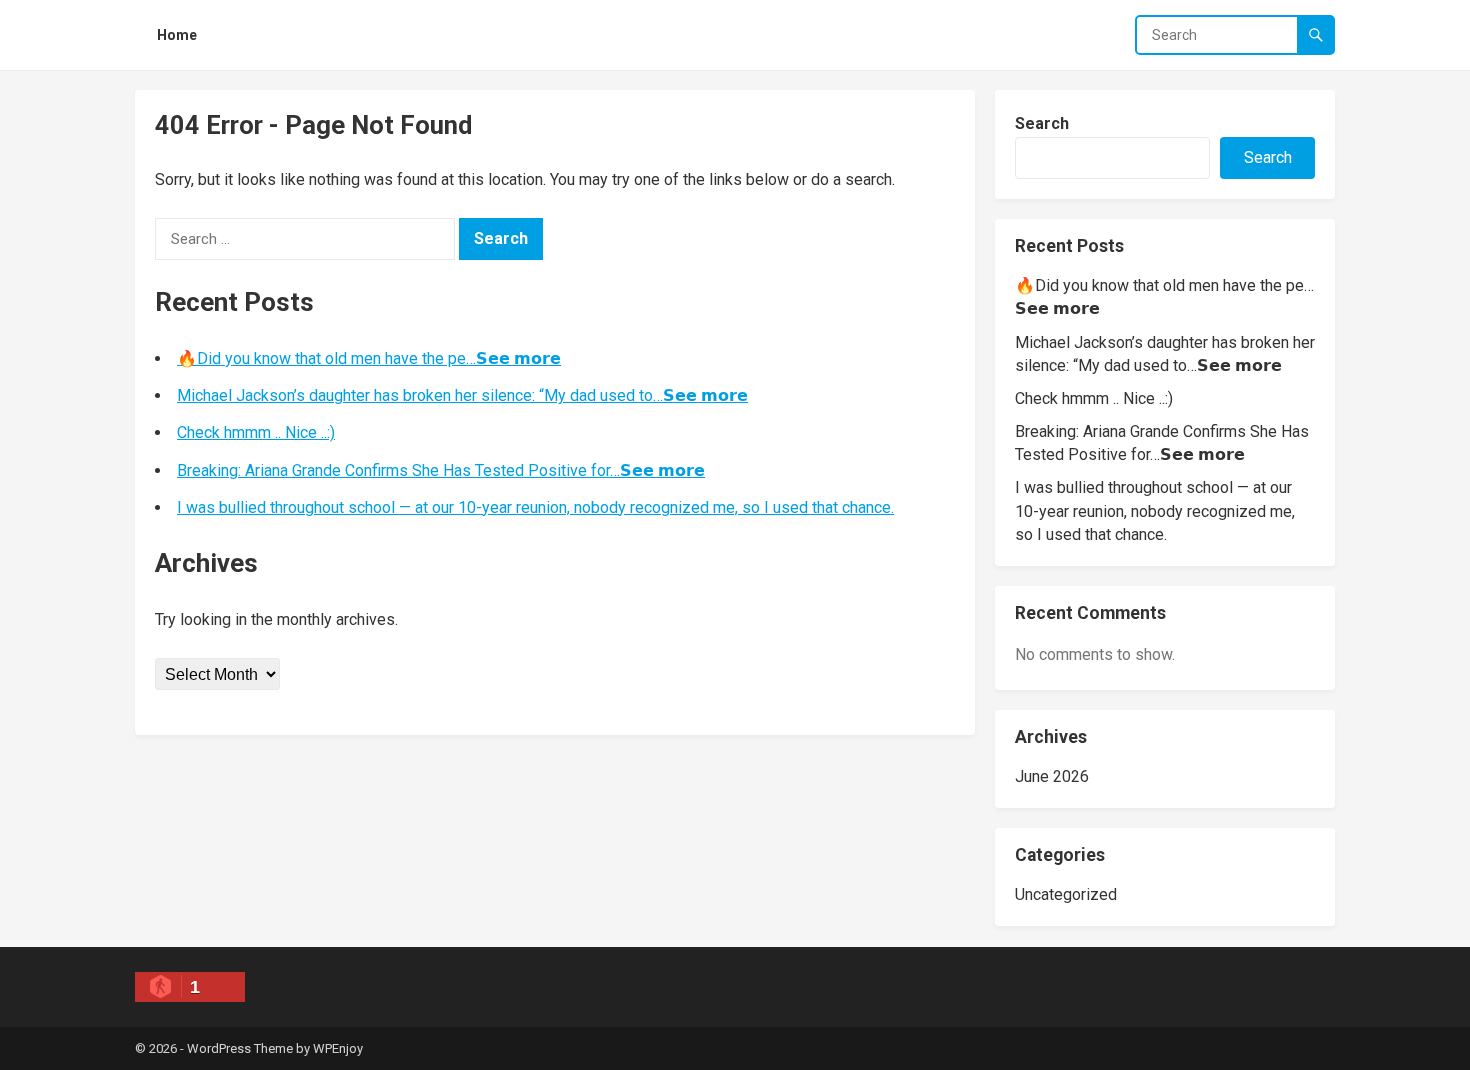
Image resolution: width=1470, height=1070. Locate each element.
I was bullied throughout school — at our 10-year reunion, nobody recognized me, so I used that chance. (535, 507)
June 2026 (1052, 776)
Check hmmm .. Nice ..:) (256, 432)
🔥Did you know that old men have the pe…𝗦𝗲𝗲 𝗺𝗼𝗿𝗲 (369, 358)
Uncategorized (1066, 894)
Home (177, 35)
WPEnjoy (338, 1048)
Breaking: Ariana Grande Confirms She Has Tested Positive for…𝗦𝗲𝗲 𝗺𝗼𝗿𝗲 (441, 470)
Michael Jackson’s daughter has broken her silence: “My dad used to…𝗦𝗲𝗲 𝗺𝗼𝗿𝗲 (462, 395)
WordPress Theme (240, 1048)
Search (1042, 123)
